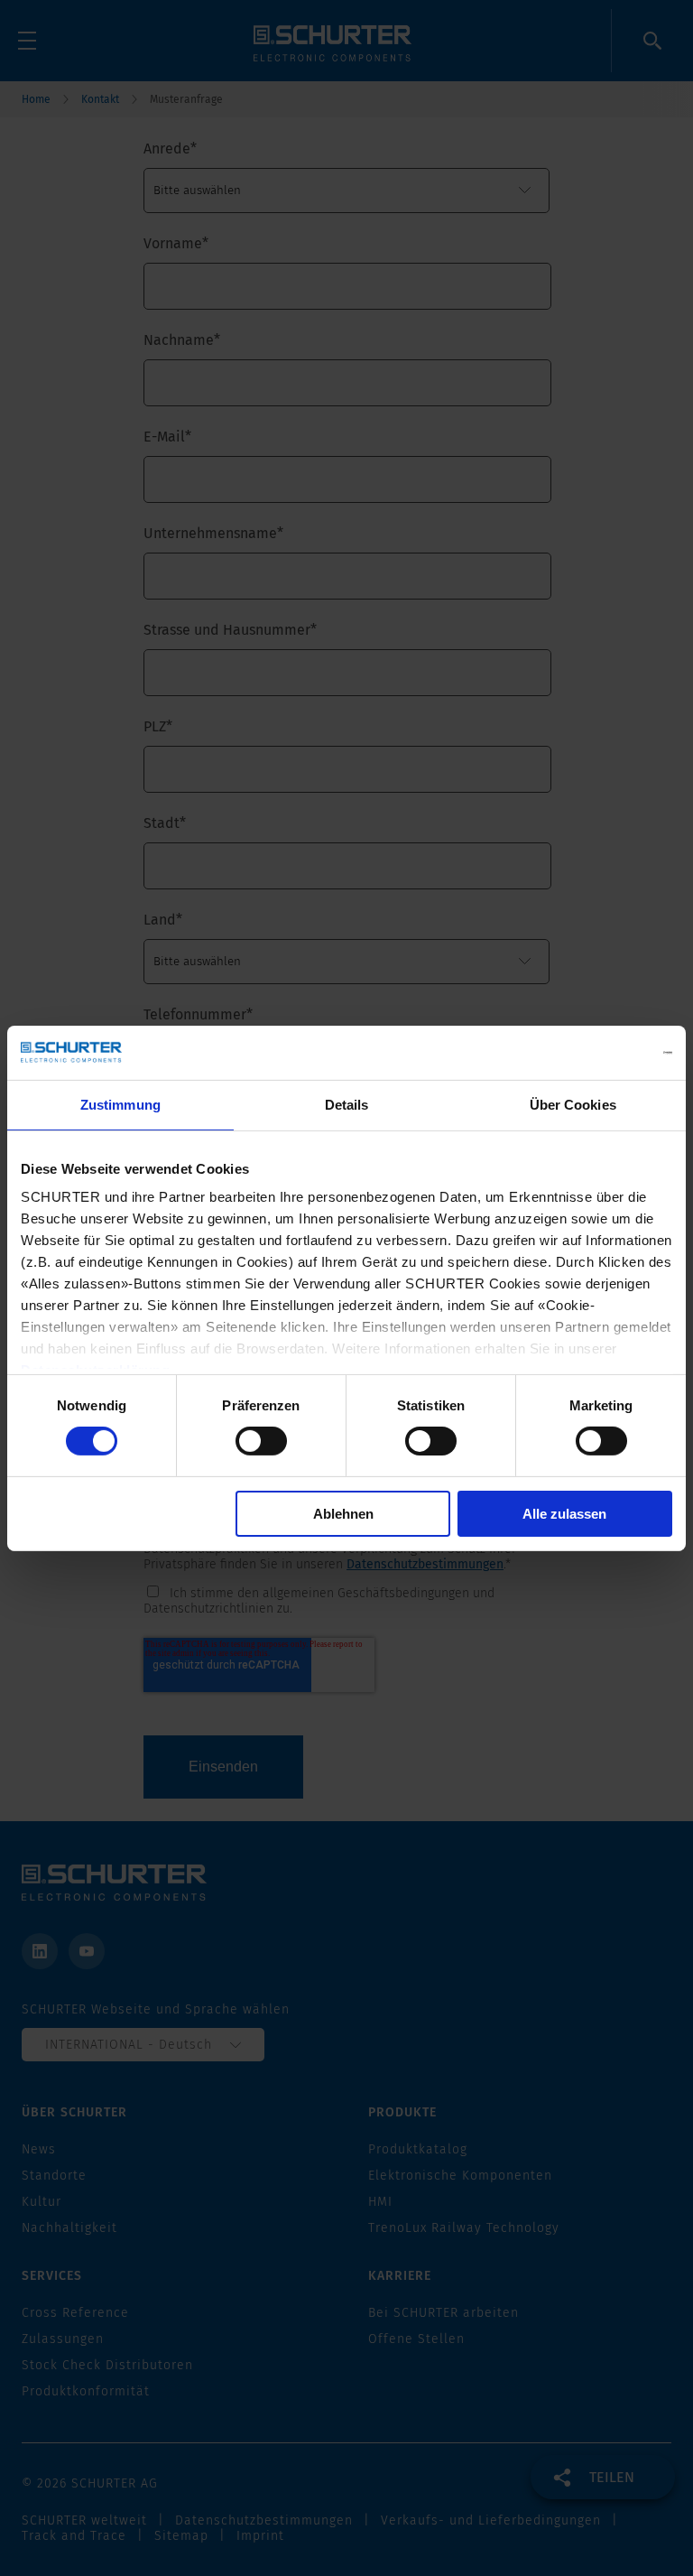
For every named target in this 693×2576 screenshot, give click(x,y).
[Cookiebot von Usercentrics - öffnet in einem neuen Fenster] (593, 1052)
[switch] (261, 1441)
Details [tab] (347, 1104)
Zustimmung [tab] (120, 1104)
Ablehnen (343, 1514)
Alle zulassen (564, 1514)
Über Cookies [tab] (573, 1104)
